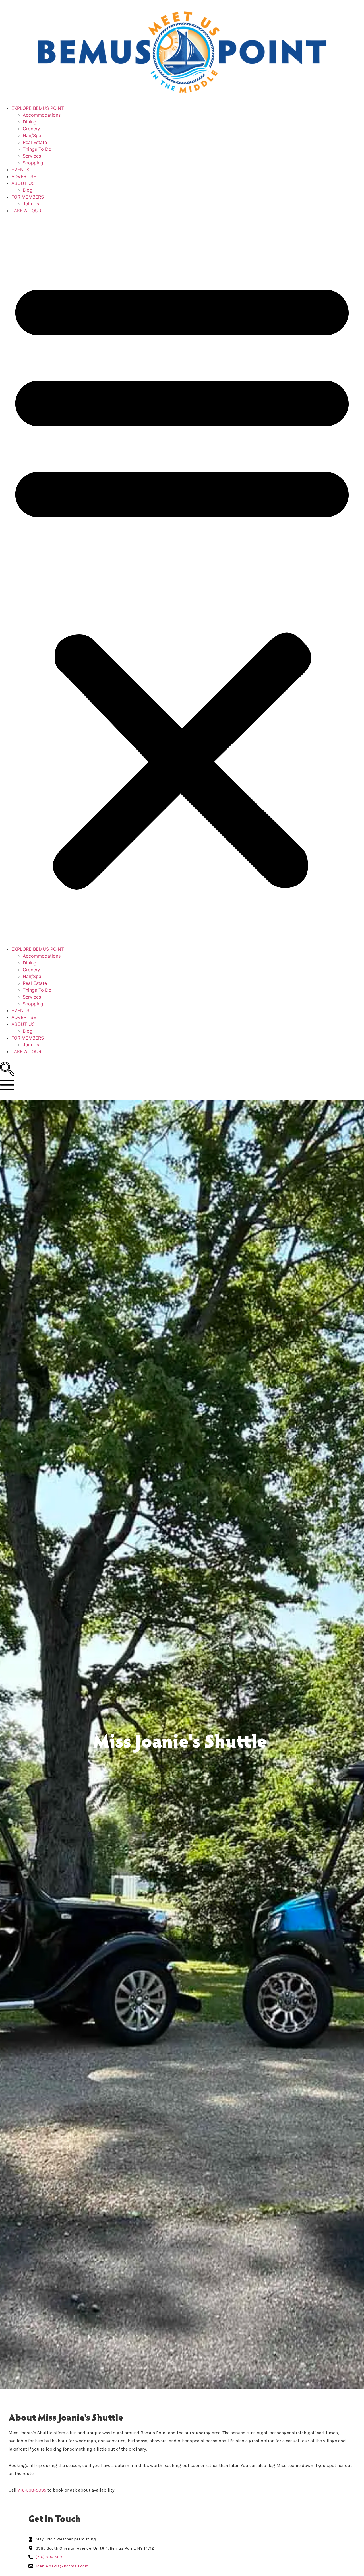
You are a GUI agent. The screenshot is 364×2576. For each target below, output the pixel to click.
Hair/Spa (32, 135)
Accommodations (42, 115)
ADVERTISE (24, 176)
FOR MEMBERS (28, 197)
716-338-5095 (32, 2490)
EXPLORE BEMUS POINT (38, 108)
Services (32, 156)
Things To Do (37, 149)
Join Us (31, 204)
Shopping (33, 163)
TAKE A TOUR (26, 211)
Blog (28, 190)
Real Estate (35, 142)
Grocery (31, 129)
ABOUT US (23, 183)
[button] (182, 580)
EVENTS (20, 170)
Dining (30, 122)
